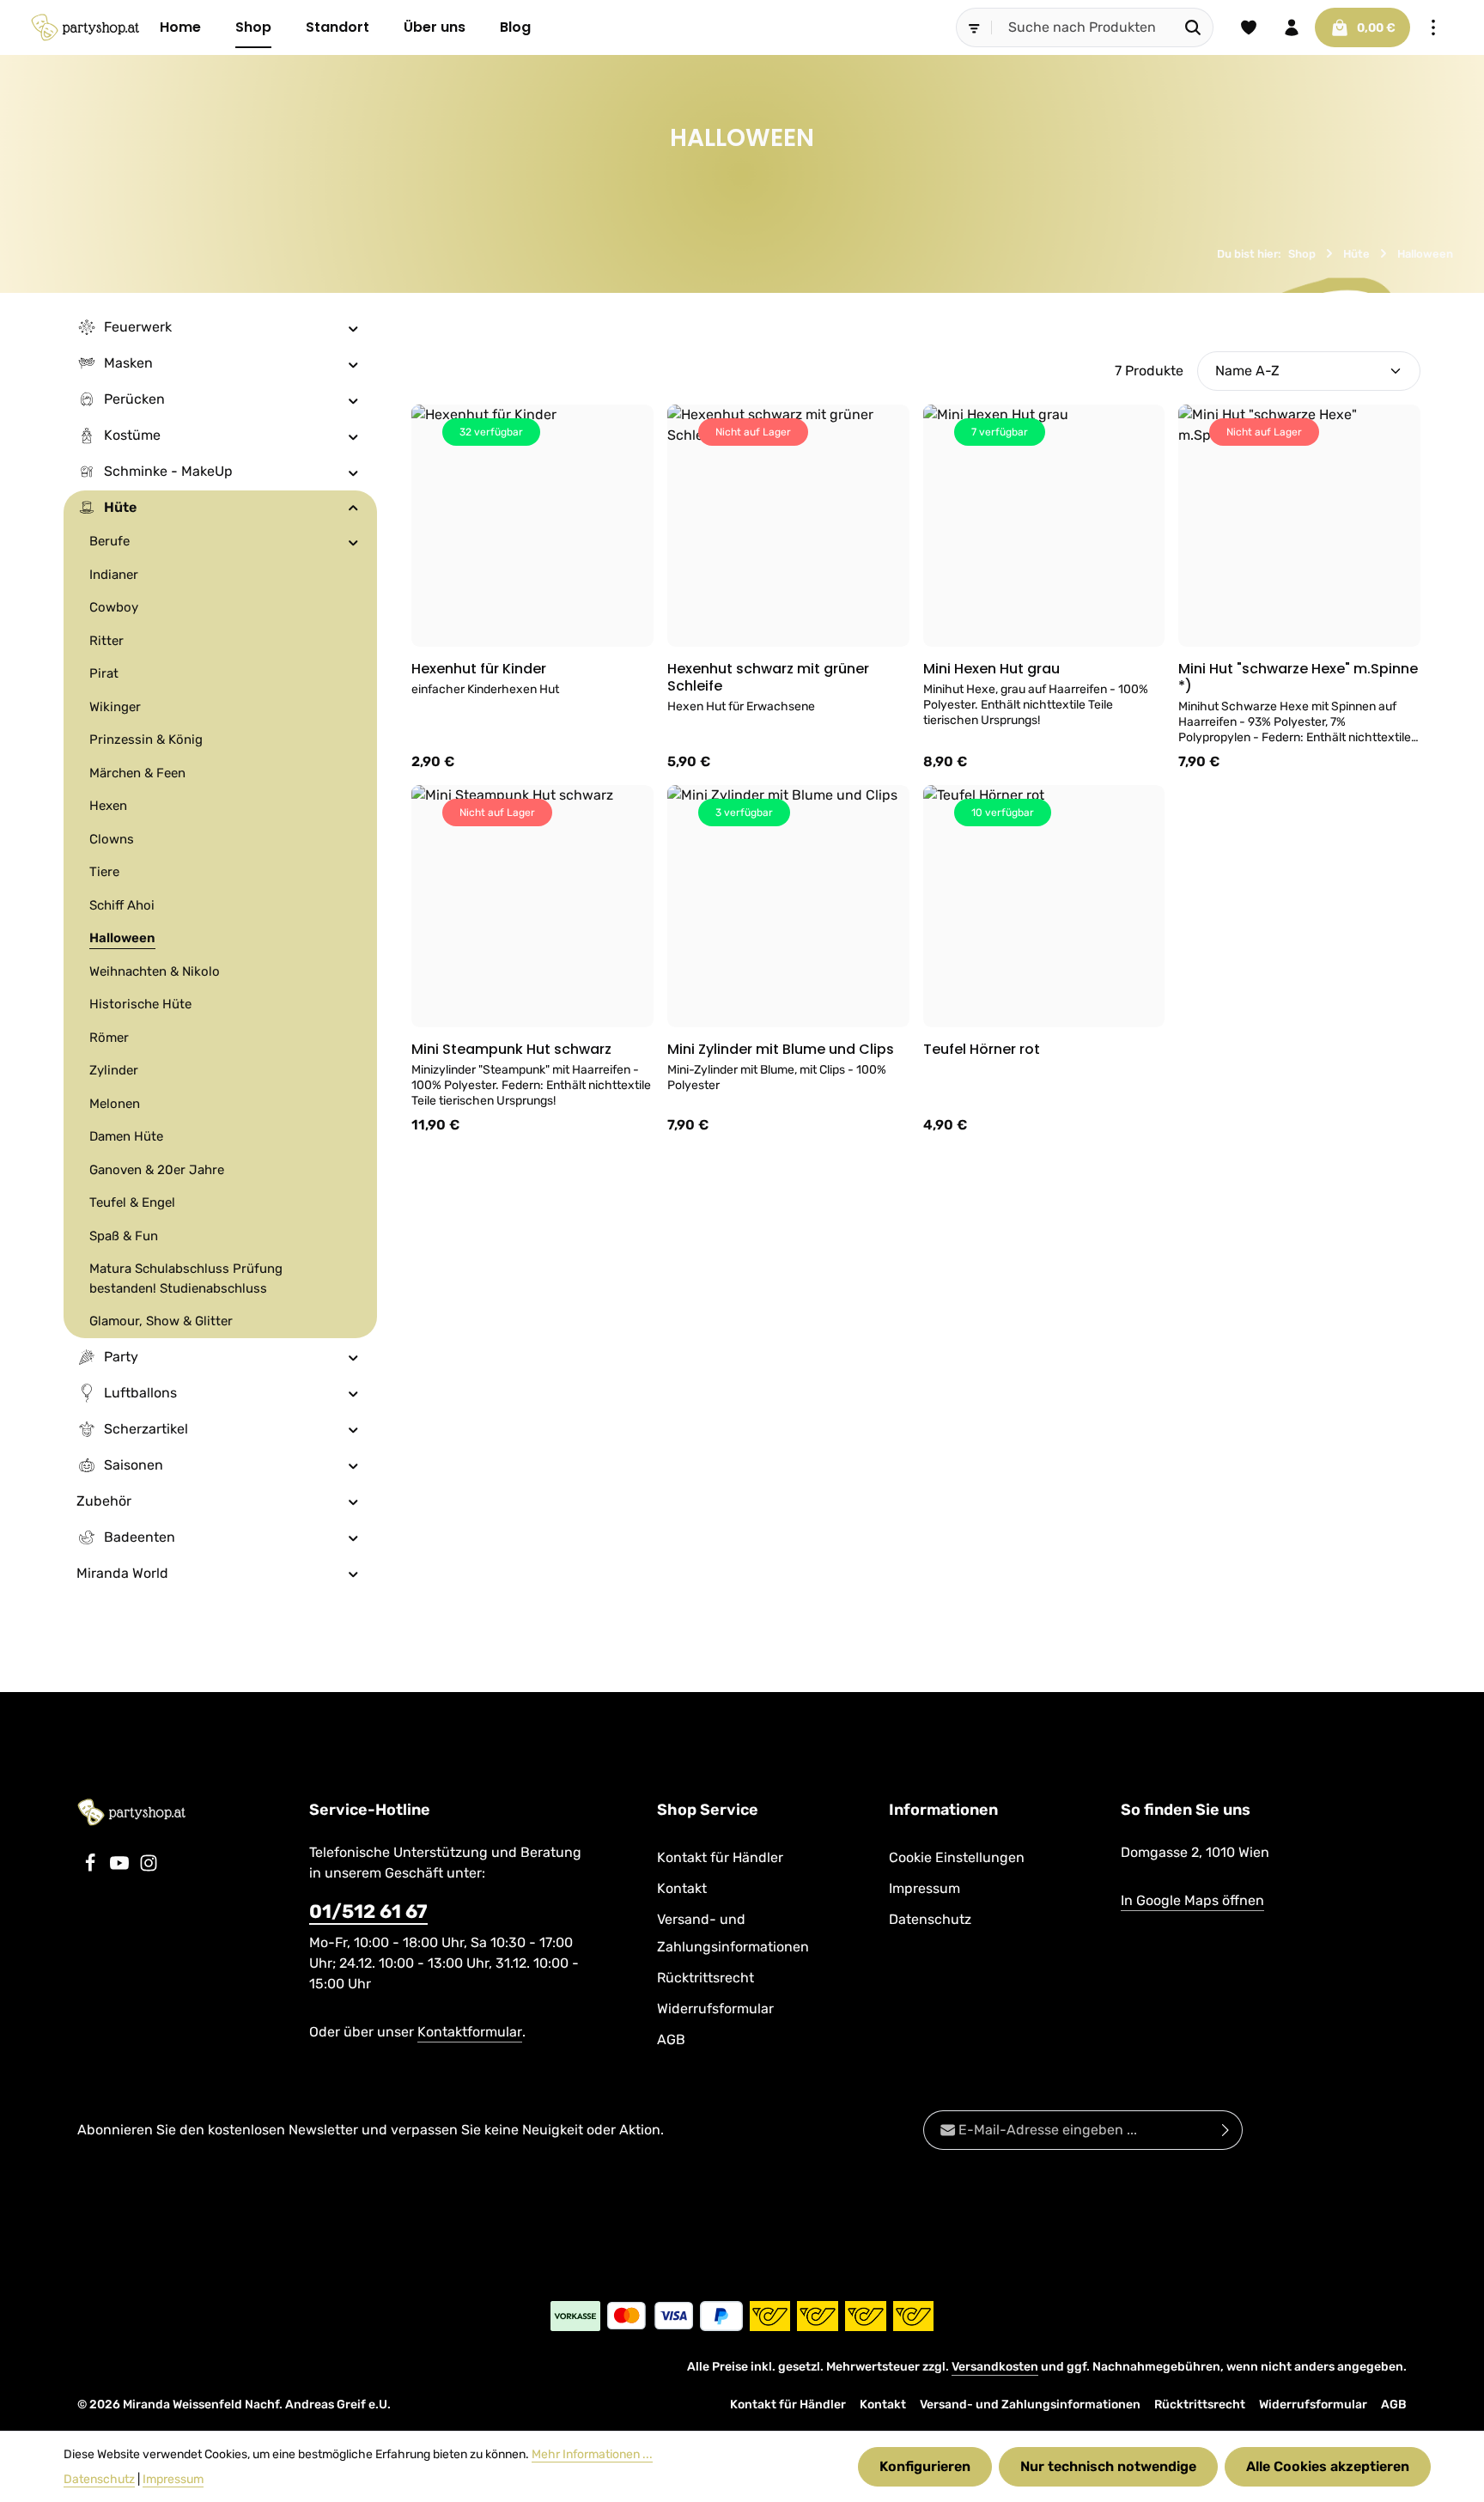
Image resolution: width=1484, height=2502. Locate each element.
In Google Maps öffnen (1192, 1900)
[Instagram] (149, 1868)
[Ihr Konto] (1292, 27)
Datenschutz (930, 1919)
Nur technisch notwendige (1108, 2466)
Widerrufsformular (715, 2009)
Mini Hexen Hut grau (991, 669)
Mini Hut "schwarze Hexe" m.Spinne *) (1298, 678)
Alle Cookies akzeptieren (1328, 2466)
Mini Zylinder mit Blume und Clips (781, 1050)
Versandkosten (995, 2367)
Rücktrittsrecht (706, 1978)
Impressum (924, 1888)
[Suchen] (1193, 27)
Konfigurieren (925, 2466)
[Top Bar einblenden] (1433, 27)
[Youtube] (121, 1868)
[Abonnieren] (1226, 2130)
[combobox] (1083, 27)
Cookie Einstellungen (957, 1857)
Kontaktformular (470, 2032)
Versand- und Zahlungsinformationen (733, 1933)
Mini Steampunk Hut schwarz (511, 1050)
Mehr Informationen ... (592, 2454)
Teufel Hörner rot (982, 1050)
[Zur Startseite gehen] (85, 27)
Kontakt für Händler (720, 1857)
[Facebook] (92, 1868)
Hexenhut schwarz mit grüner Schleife (768, 678)
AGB (671, 2039)
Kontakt (682, 1888)
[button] (353, 327)
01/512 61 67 (368, 1912)
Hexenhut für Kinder (479, 669)
